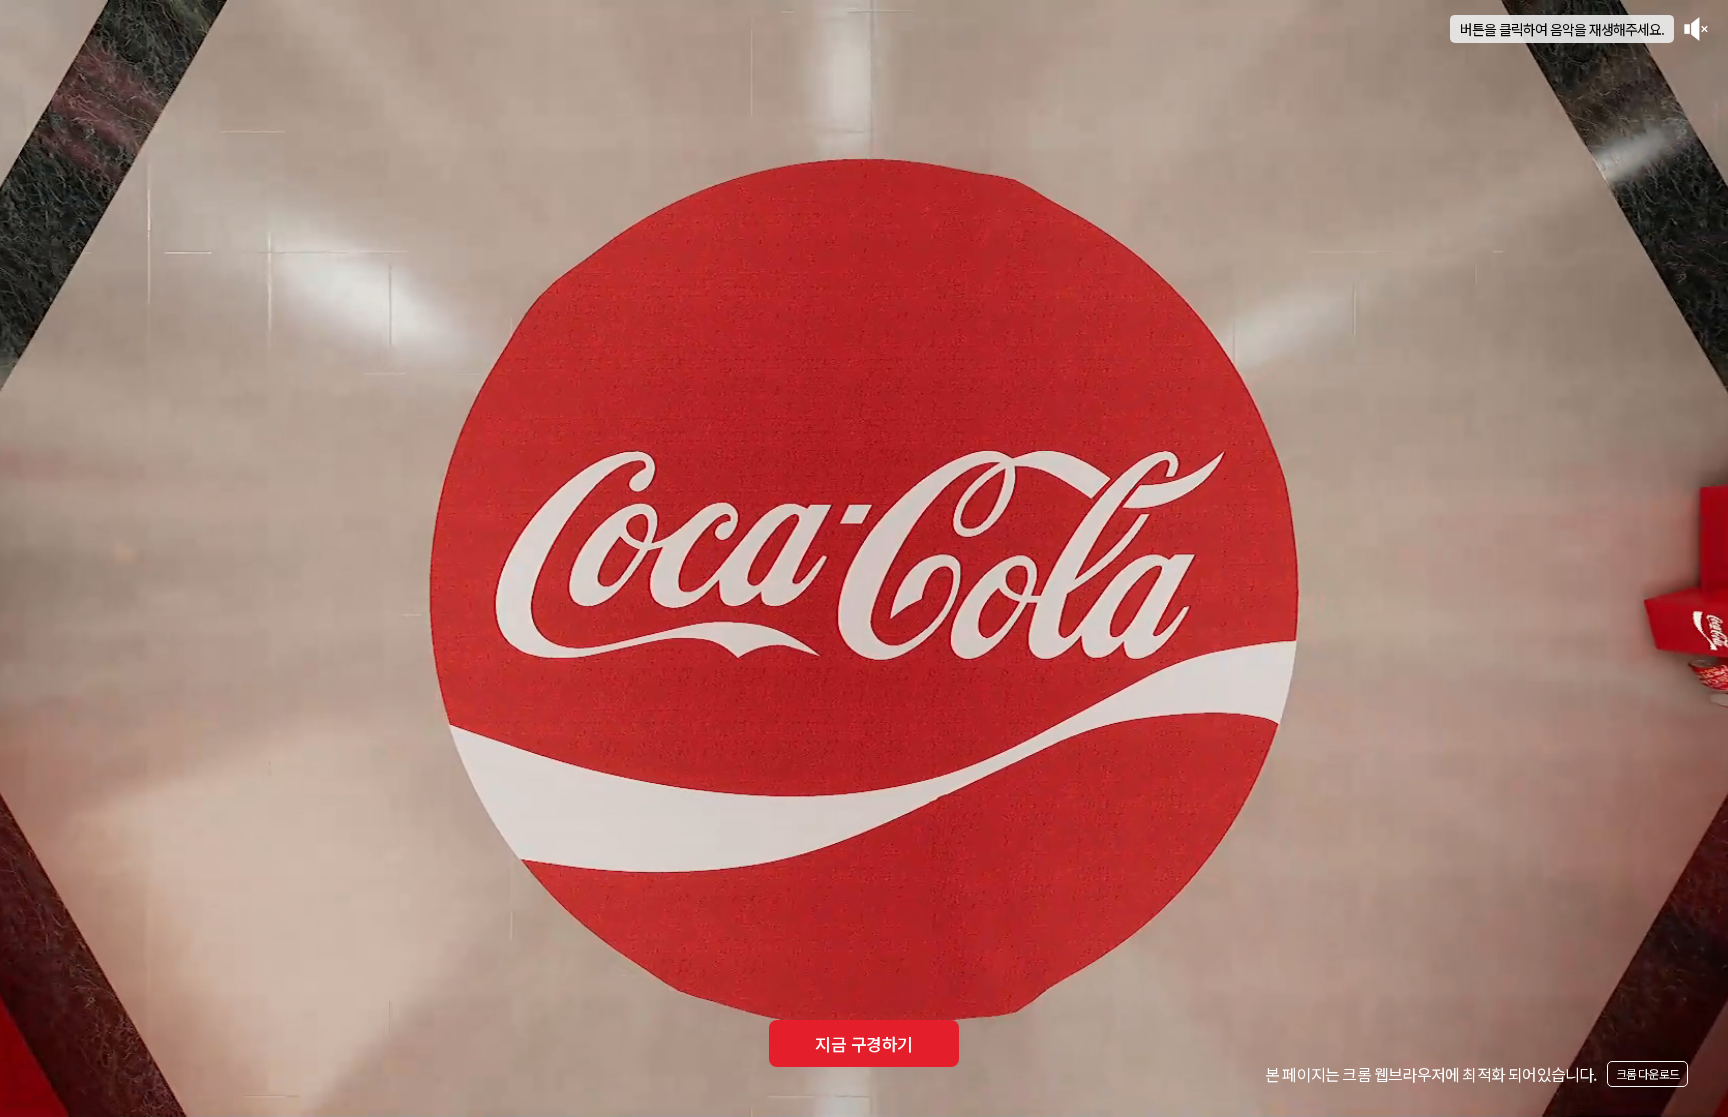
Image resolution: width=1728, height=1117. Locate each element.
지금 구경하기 (863, 1043)
